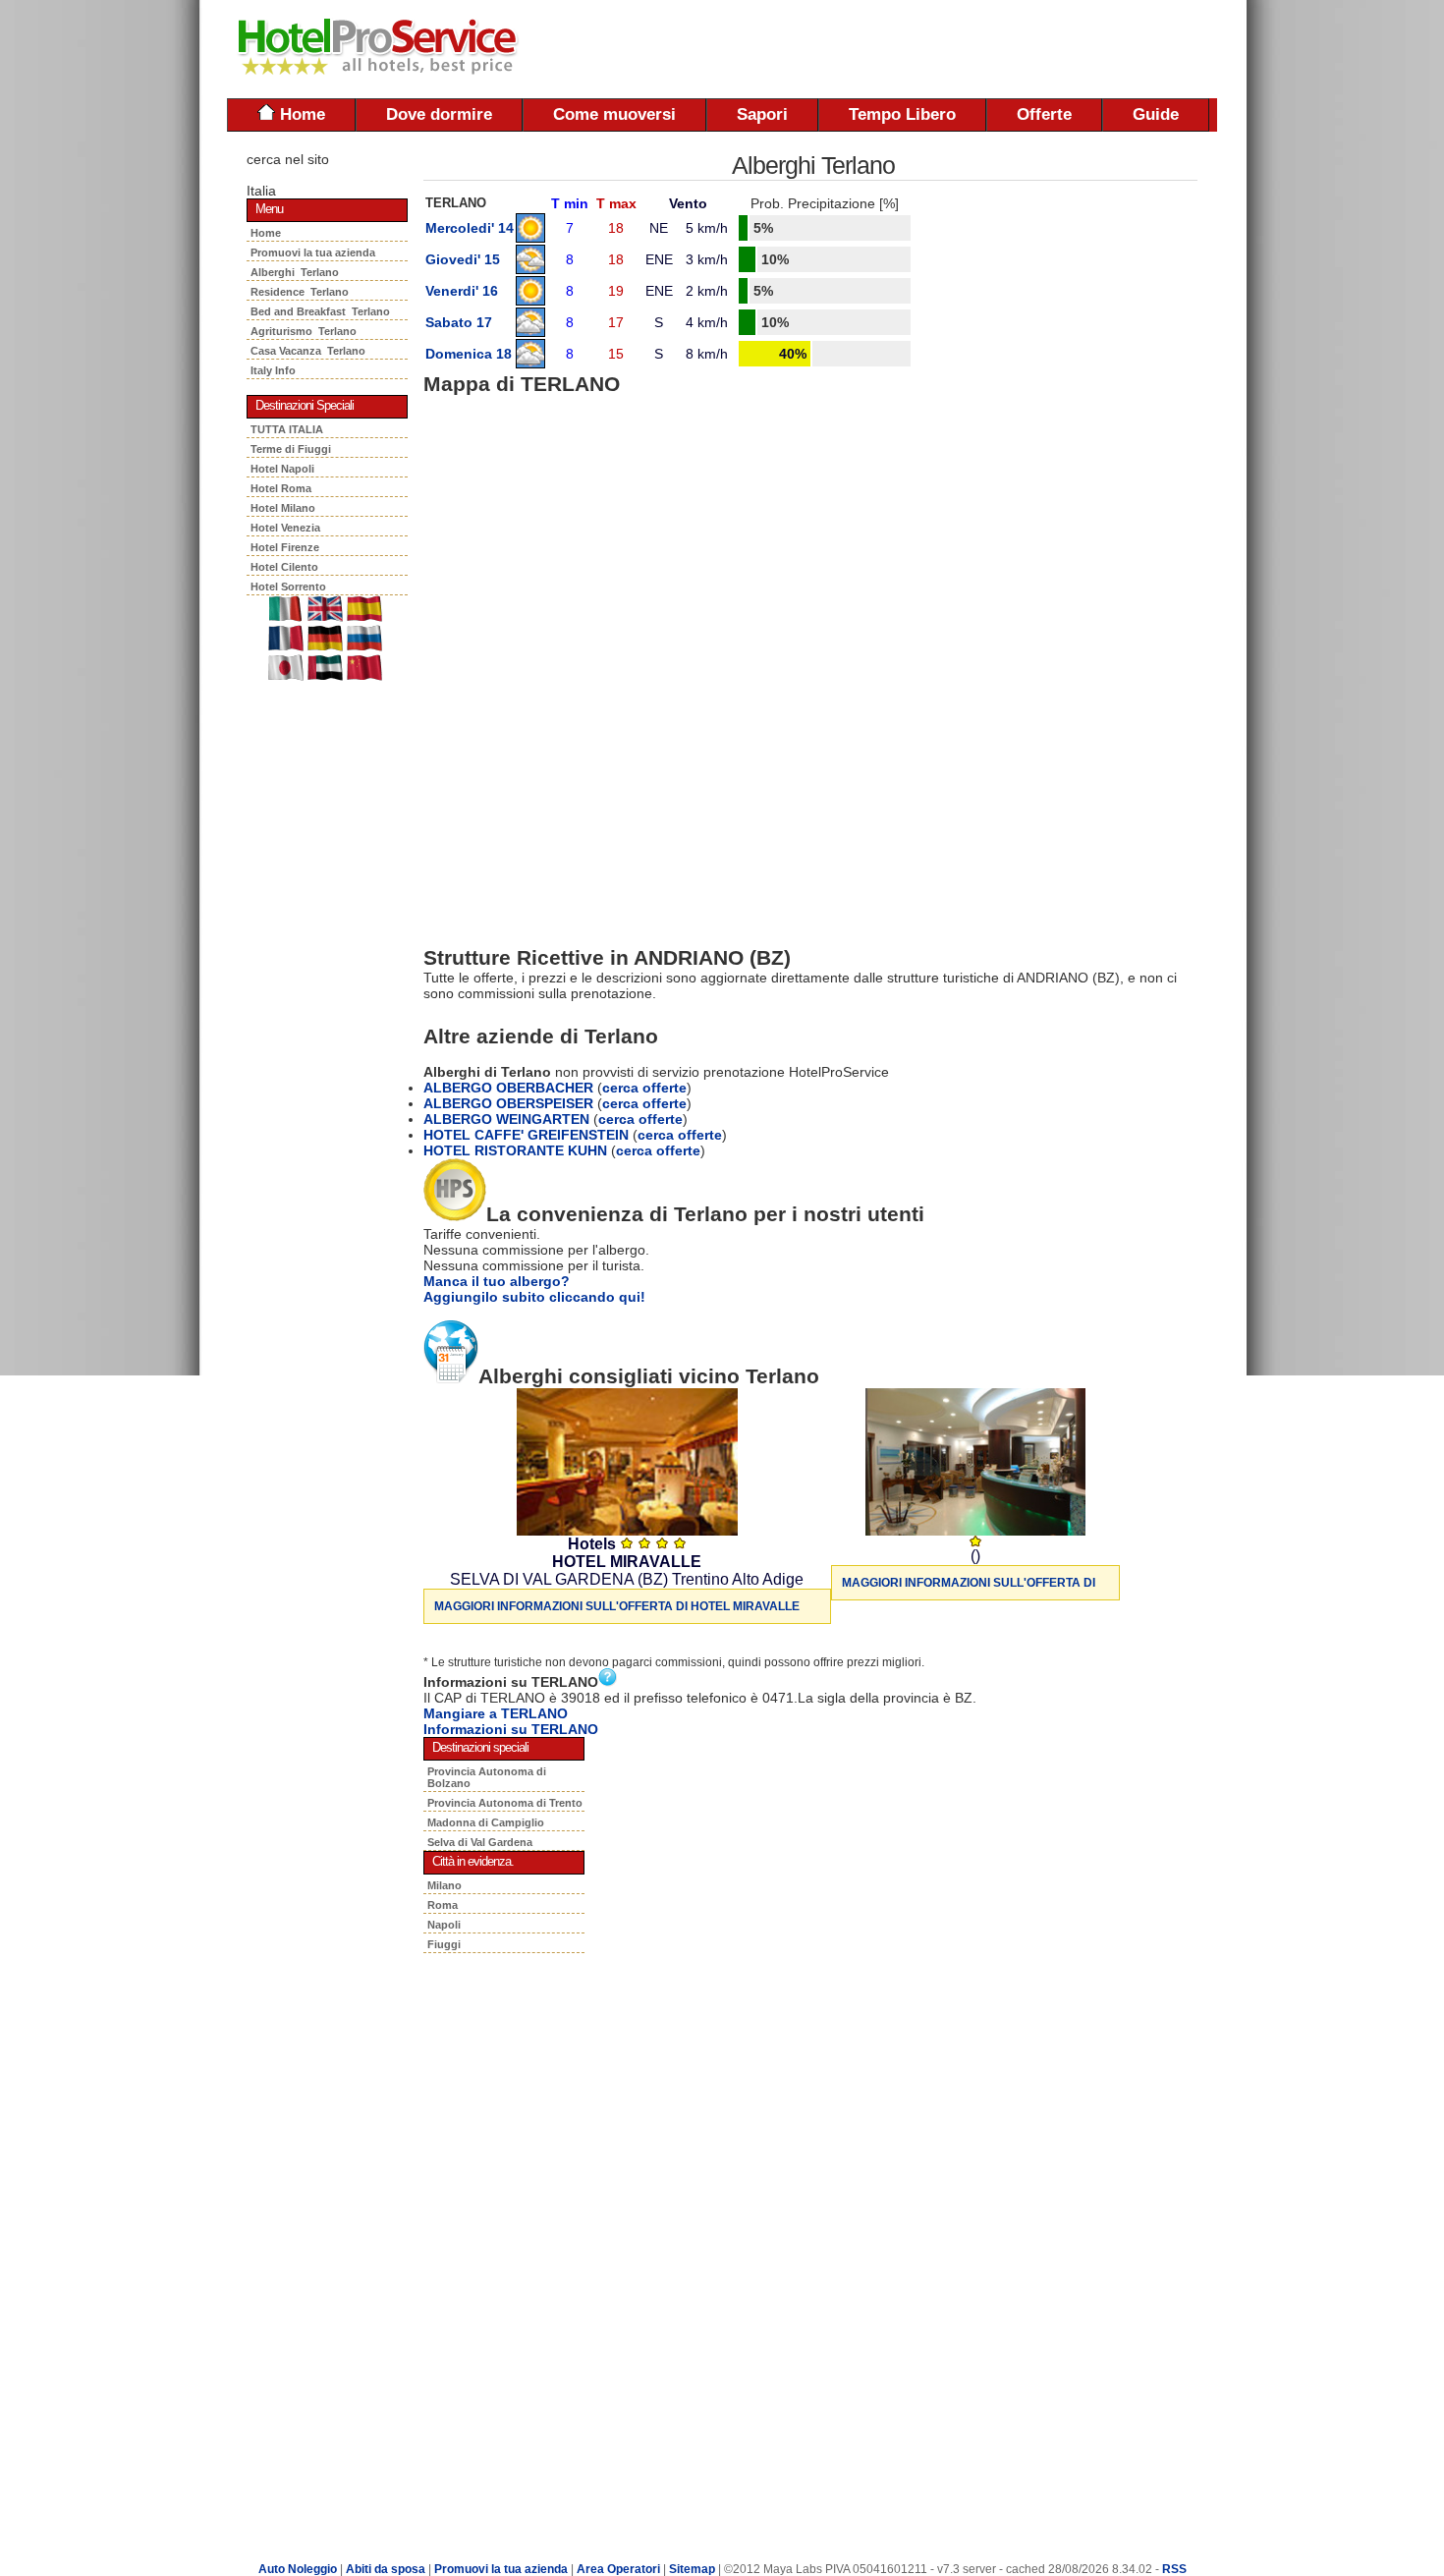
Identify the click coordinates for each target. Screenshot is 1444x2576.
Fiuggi (444, 1944)
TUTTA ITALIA (287, 429)
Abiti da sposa (386, 2569)
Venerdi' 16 (462, 291)
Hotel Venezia (285, 528)
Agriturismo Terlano (304, 331)
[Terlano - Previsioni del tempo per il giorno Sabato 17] (530, 332)
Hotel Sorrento (288, 587)
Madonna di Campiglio (486, 1822)
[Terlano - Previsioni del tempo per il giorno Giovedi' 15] (530, 269)
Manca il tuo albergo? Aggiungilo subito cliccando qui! (534, 1289)
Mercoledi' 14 (470, 228)
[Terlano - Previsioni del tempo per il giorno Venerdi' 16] (530, 301)
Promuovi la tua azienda (313, 252)
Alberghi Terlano (295, 272)
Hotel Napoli (282, 469)
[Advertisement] (987, 49)
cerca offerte (644, 1088)
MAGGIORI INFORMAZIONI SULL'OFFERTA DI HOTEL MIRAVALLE (617, 1606)
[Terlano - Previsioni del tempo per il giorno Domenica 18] (530, 364)
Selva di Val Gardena (480, 1842)
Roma (443, 1905)
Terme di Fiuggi (291, 449)
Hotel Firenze (285, 547)
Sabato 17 (459, 322)
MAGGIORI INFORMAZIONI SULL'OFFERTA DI (969, 1583)
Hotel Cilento (284, 567)
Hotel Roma (281, 488)
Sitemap (692, 2569)
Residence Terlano (300, 292)
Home (300, 114)
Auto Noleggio (298, 2569)
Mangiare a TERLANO (496, 1713)
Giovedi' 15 (463, 259)
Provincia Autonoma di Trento (505, 1803)
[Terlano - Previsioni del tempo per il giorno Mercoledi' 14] (530, 238)
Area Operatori (620, 2569)
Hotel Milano (283, 508)
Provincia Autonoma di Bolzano (487, 1777)
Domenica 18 (469, 354)
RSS (1174, 2569)
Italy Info (273, 370)
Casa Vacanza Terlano (308, 351)
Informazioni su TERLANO (511, 1729)
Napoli (444, 1925)
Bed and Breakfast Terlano (320, 311)
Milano (444, 1885)
